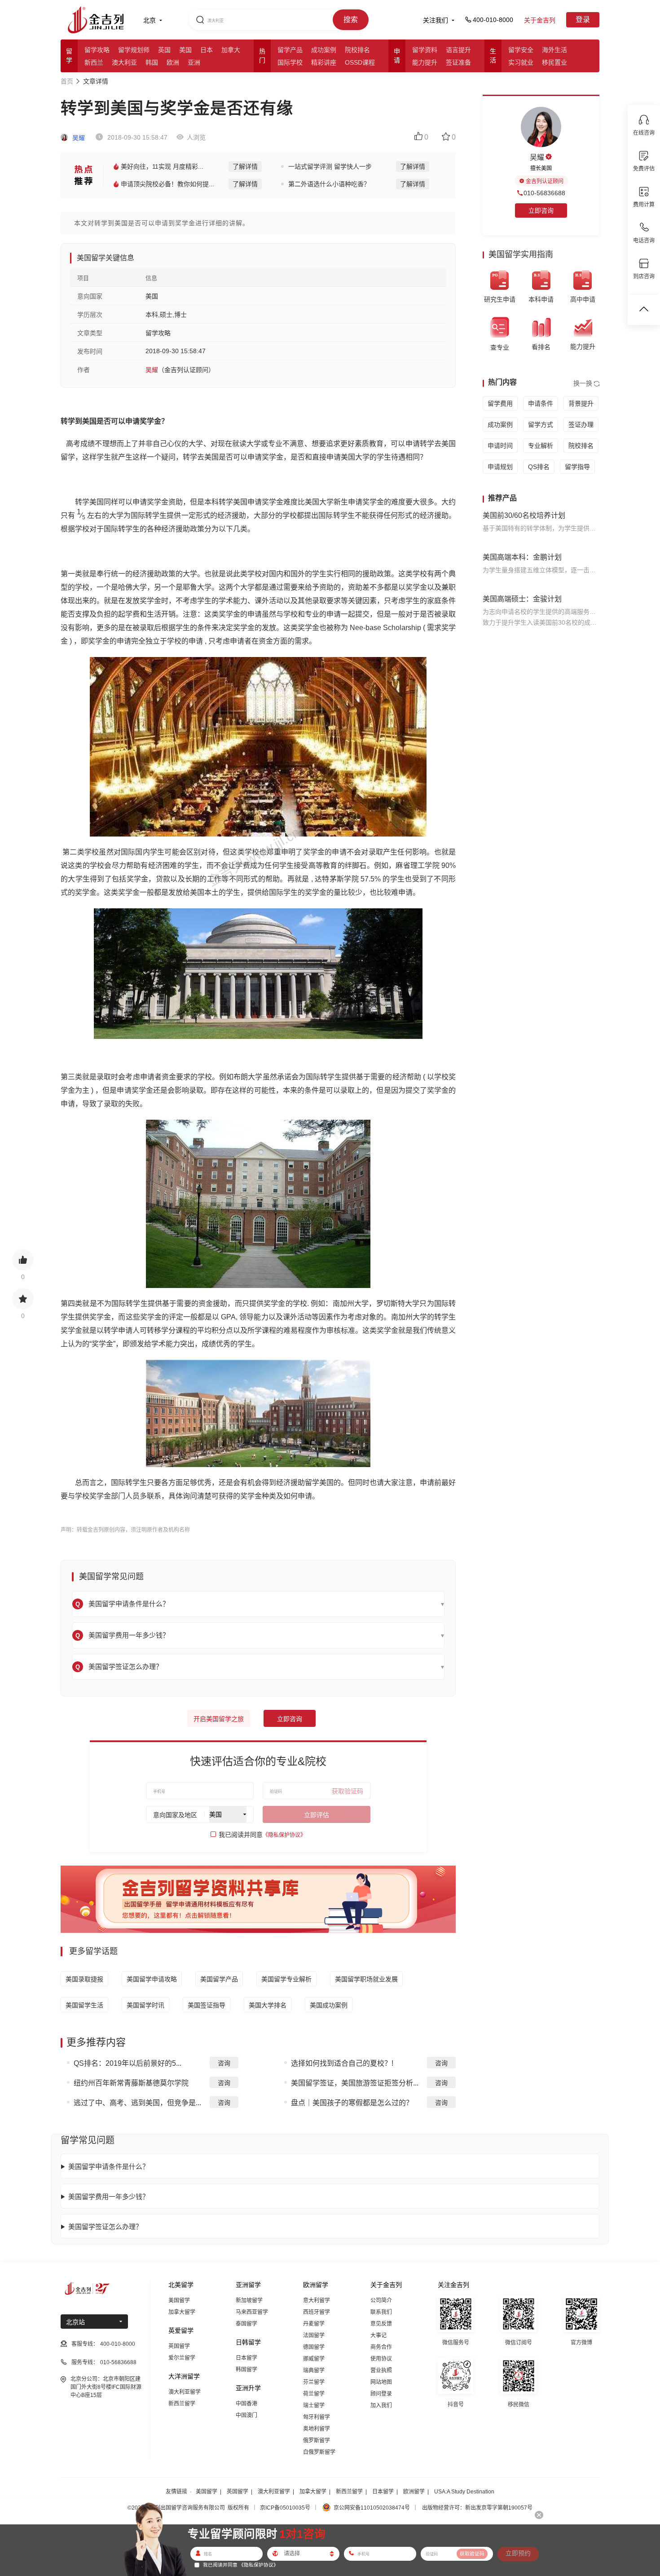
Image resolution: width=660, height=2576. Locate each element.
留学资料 (425, 50)
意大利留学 (317, 2300)
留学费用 (500, 403)
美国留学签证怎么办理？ (105, 2227)
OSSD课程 (360, 62)
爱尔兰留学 (182, 2358)
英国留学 (179, 2346)
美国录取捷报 (84, 1979)
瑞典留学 (314, 2370)
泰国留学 (246, 2324)
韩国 (152, 62)
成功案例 (324, 50)
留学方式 (541, 425)
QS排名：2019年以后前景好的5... (128, 2063)
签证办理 (581, 425)
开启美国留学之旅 (219, 1719)
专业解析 (541, 446)
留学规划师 (134, 50)
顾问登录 (381, 2394)
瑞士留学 (314, 2405)
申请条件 (541, 403)
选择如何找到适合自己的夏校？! (342, 2063)
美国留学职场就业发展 (366, 1979)
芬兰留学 (314, 2382)
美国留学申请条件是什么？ (109, 2166)
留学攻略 (97, 50)
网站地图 (381, 2382)
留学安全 (521, 50)
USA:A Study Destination (464, 2492)
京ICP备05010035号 (285, 2508)
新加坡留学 (249, 2300)
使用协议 (381, 2359)
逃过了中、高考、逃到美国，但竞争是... (137, 2103)
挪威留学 (314, 2359)
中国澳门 (246, 2415)
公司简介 (381, 2300)
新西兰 (94, 62)
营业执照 (381, 2370)
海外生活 (554, 50)
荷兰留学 (314, 2394)
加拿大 (231, 50)
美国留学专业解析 (286, 1979)
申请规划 (500, 467)
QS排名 (539, 467)
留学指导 (577, 467)
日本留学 (246, 2358)
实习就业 (521, 62)
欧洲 (173, 62)
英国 (164, 50)
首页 (67, 81)
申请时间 (500, 446)
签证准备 (458, 62)
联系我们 (381, 2312)
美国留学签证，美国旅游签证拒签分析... (355, 2083)
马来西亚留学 (252, 2312)
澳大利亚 (124, 62)
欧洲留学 (414, 2492)
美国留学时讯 (145, 2005)
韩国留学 (246, 2370)
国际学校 (290, 62)
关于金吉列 (540, 20)
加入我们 (381, 2405)
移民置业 (554, 62)
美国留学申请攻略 (152, 1979)
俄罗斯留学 (317, 2440)
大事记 (378, 2335)
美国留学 (179, 2300)
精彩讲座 (324, 62)
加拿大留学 (182, 2312)
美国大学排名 (268, 2005)
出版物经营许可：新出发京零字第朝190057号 (477, 2508)
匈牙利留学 (317, 2417)
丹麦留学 (314, 2324)
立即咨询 (290, 1719)
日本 (207, 50)
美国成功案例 (329, 2005)
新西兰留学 (182, 2404)
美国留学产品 (219, 1979)
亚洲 (194, 62)
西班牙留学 (317, 2312)
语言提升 (458, 50)
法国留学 (314, 2335)
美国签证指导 (207, 2005)
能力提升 (425, 62)
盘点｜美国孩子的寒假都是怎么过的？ (352, 2103)
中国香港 (246, 2404)
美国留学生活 (84, 2005)
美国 (185, 50)
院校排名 (357, 50)
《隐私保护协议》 (284, 1835)
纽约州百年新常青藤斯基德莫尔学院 (131, 2083)
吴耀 (78, 138)
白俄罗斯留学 (319, 2452)
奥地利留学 (317, 2429)
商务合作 (381, 2347)
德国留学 (314, 2347)
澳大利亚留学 (185, 2392)
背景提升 (581, 403)
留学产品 (290, 50)
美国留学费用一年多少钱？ (109, 2197)
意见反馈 (381, 2324)
